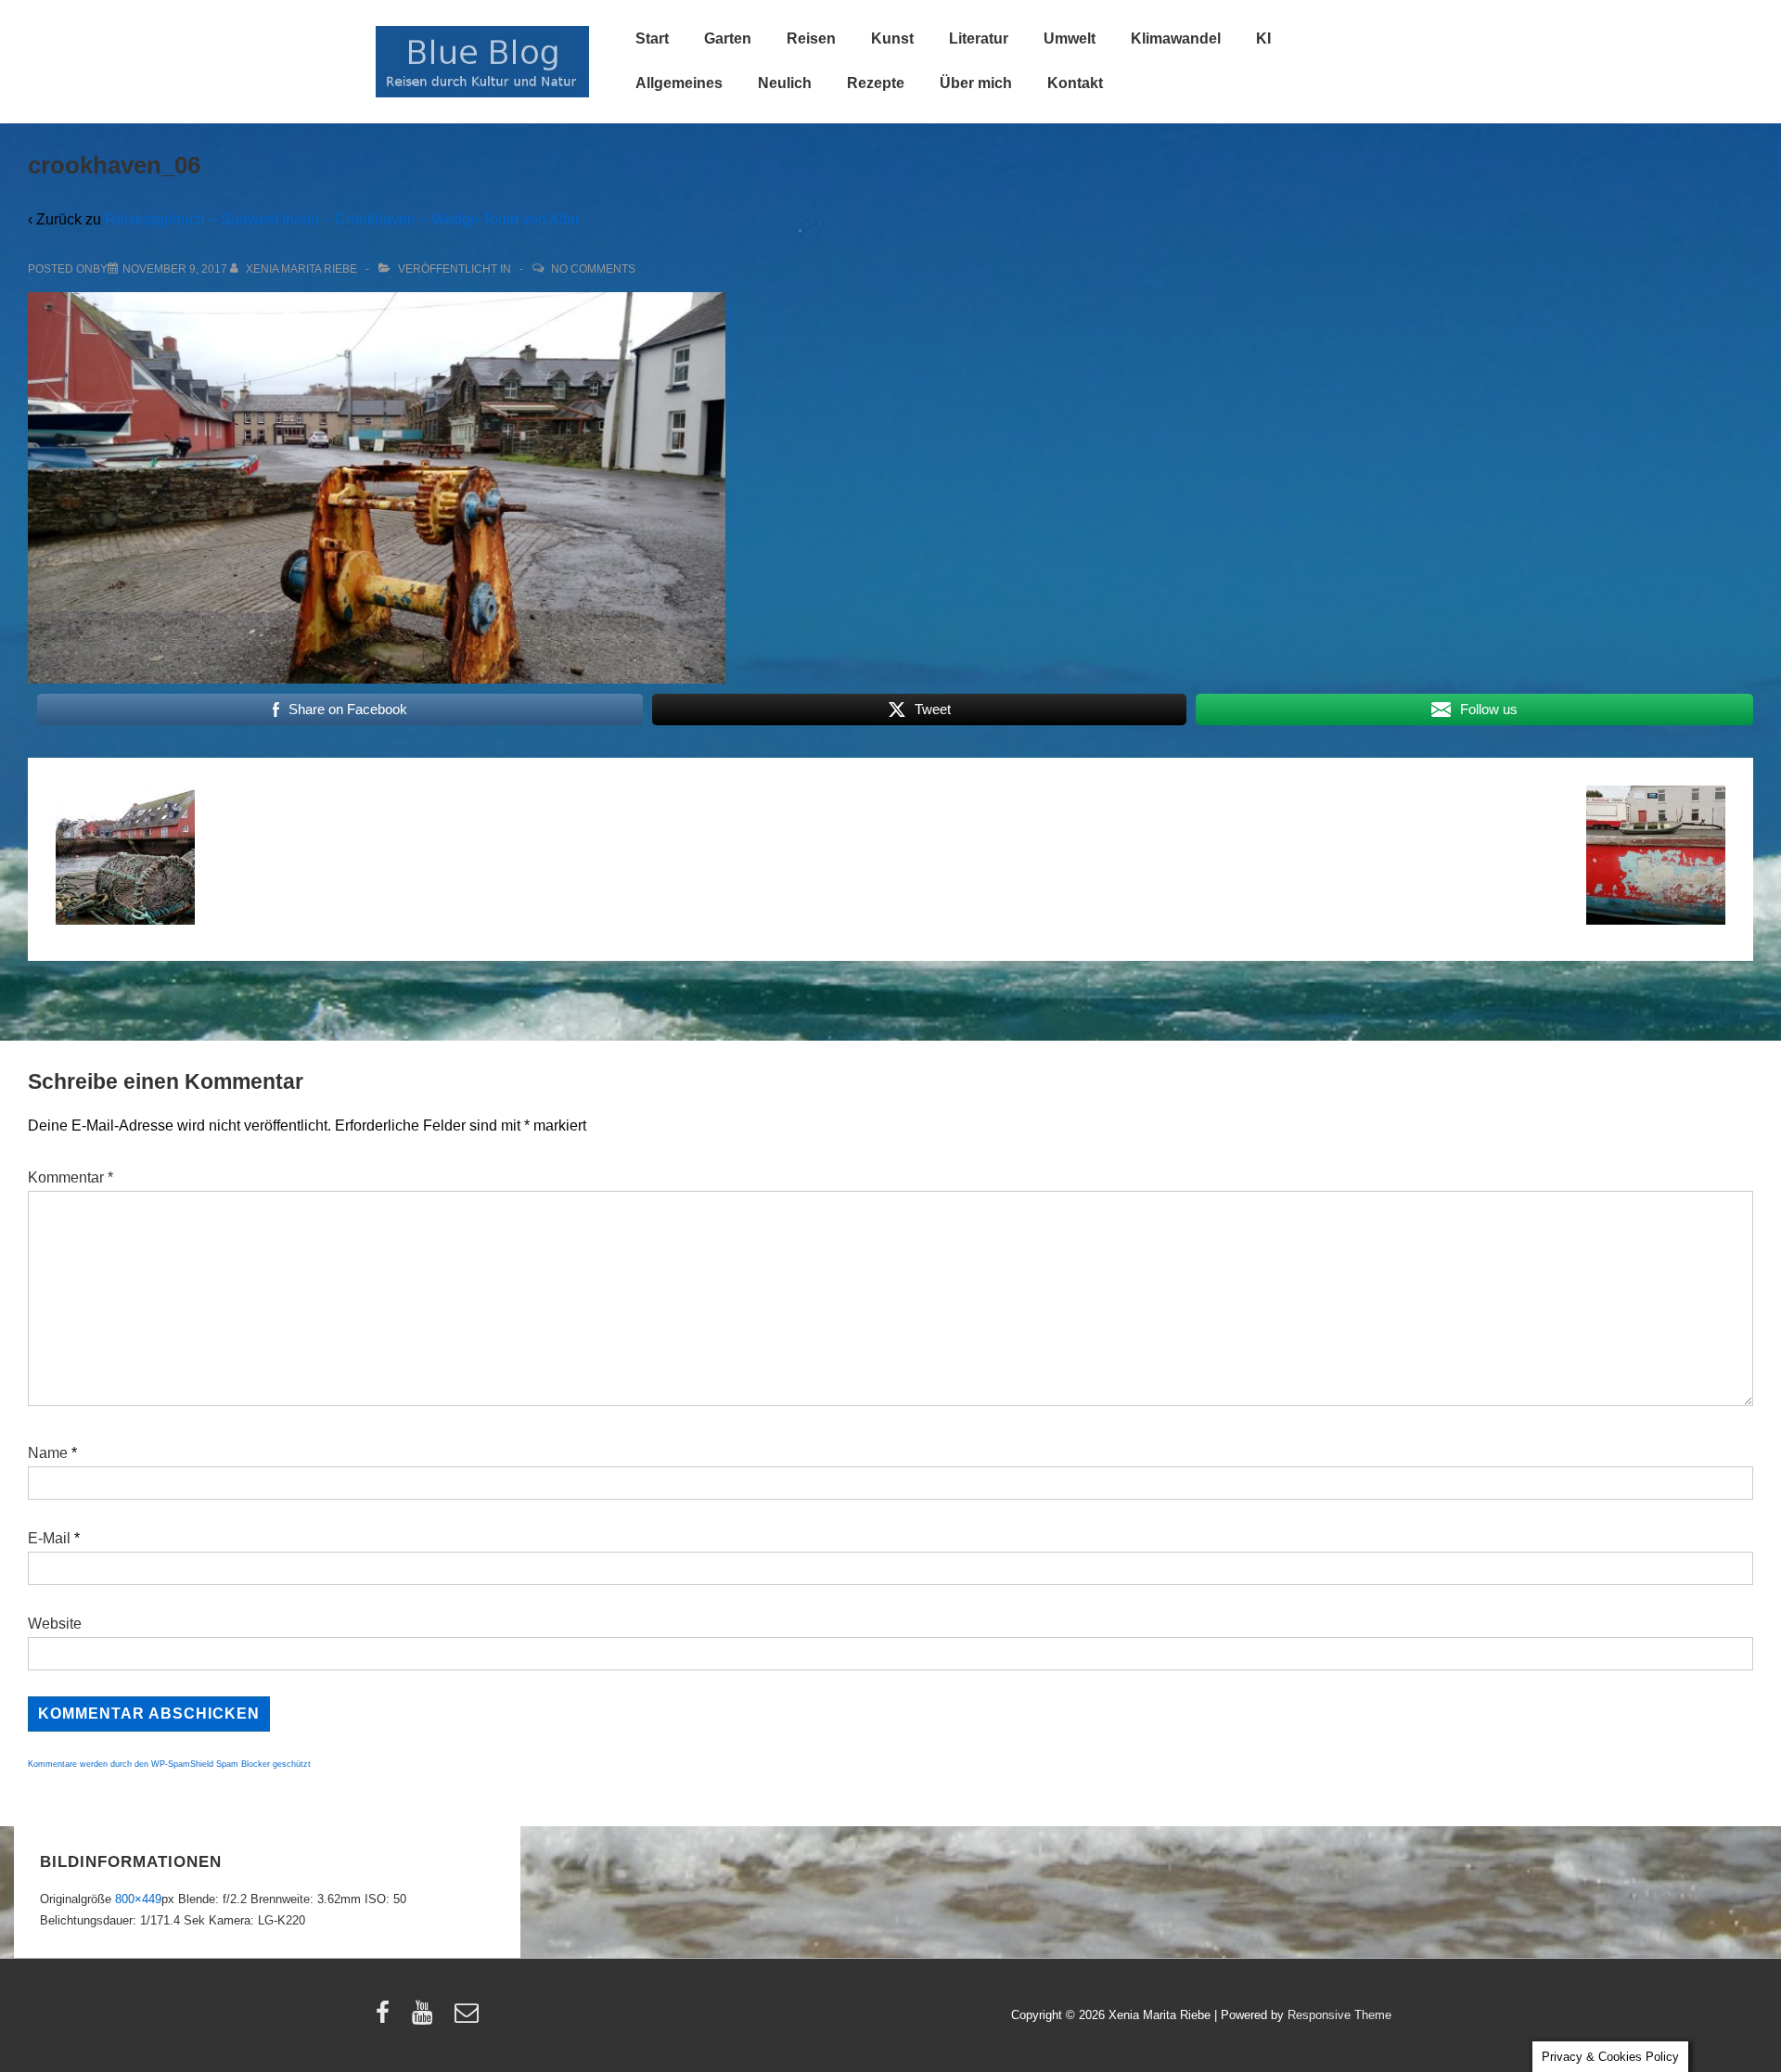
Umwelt (1070, 38)
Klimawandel (1176, 38)
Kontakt (1075, 83)
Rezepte (876, 83)
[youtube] (426, 2019)
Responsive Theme (1339, 2015)
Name (48, 1453)
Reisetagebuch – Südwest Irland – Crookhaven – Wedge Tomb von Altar (342, 219)
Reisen (811, 38)
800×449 (138, 1899)
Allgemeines (679, 83)
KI (1263, 38)
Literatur (979, 38)
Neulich (785, 83)
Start (652, 38)
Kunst (892, 38)
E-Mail (49, 1538)
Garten (728, 38)
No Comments (593, 269)
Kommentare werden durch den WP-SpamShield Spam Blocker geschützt (169, 1764)
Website (55, 1624)
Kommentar (70, 1177)
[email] (469, 2019)
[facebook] (387, 2019)
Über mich (976, 83)
